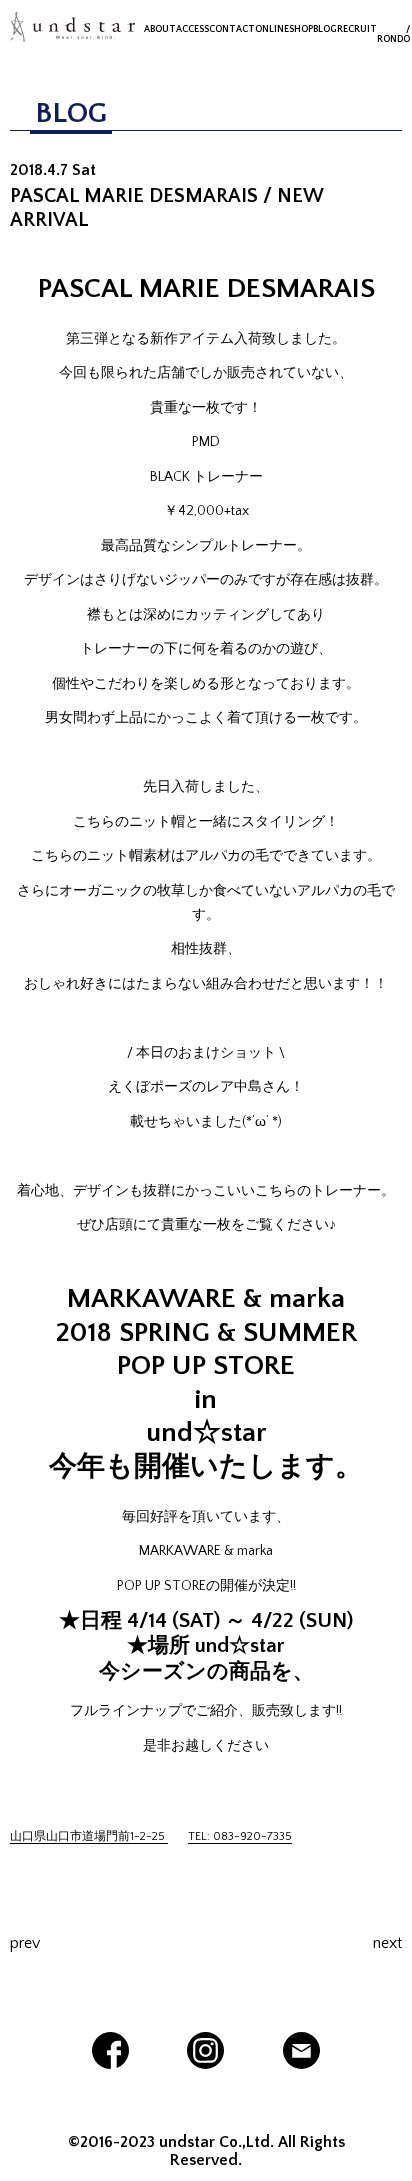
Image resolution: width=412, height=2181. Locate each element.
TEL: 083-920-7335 (240, 1836)
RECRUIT (357, 29)
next (387, 1943)
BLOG (325, 29)
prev (25, 1943)
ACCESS (192, 29)
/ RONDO (393, 34)
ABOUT (160, 29)
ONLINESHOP (284, 29)
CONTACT (232, 29)
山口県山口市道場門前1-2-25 (89, 1836)
